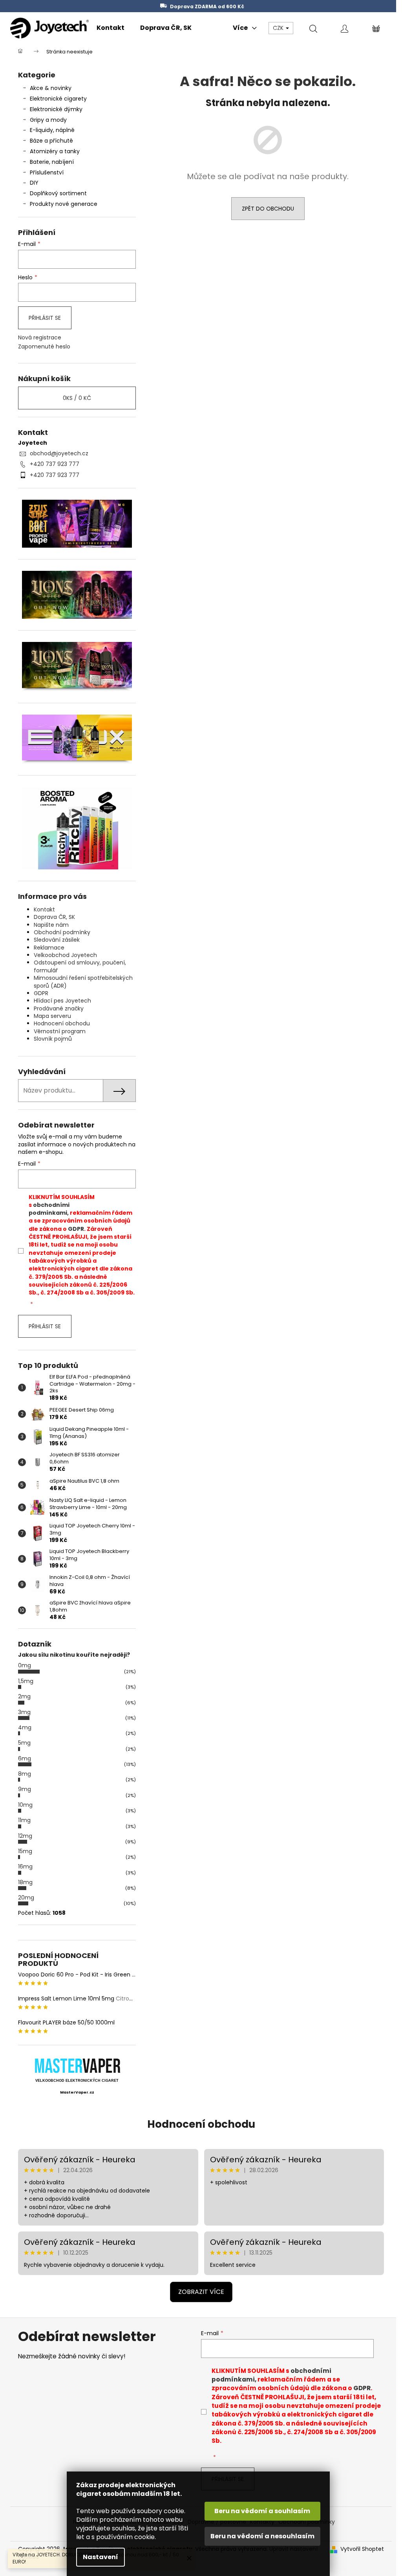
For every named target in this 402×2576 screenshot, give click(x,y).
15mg (25, 1851)
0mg (25, 1665)
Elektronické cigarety (58, 99)
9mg (25, 1789)
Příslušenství (47, 172)
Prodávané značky (59, 1008)
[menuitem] (111, 28)
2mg (24, 1696)
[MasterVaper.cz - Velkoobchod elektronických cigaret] (77, 2065)
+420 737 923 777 (55, 464)
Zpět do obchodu (268, 209)
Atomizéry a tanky (55, 151)
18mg (25, 1882)
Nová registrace (40, 338)
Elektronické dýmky (56, 109)
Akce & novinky (51, 88)
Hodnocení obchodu (62, 1023)
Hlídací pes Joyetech (62, 1001)
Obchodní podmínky (62, 932)
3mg (24, 1712)
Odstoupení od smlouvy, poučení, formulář (80, 966)
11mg (24, 1820)
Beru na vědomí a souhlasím (262, 2511)
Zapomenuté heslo (44, 347)
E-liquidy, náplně (52, 130)
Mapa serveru (52, 1016)
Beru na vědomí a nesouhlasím (262, 2536)
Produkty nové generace (64, 204)
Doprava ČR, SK (54, 917)
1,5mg (26, 1681)
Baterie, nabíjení (52, 162)
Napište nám (51, 925)
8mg (25, 1774)
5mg (24, 1743)
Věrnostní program (60, 1031)
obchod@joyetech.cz (59, 453)
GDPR (41, 993)
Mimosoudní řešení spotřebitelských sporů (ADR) (83, 982)
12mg (25, 1836)
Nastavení (100, 2557)
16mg (25, 1866)
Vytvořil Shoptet (362, 2549)
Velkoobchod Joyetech (65, 955)
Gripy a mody (48, 120)
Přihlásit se (45, 318)
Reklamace (49, 948)
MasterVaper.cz (77, 2092)
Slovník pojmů (53, 1039)
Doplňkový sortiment (58, 193)
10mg (25, 1805)
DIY (34, 183)
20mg (26, 1898)
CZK (279, 28)
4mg (25, 1727)
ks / (77, 398)
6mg (25, 1758)
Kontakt (44, 909)
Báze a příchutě (51, 141)
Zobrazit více (201, 2292)
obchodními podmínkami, (49, 1209)
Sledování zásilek (57, 940)
